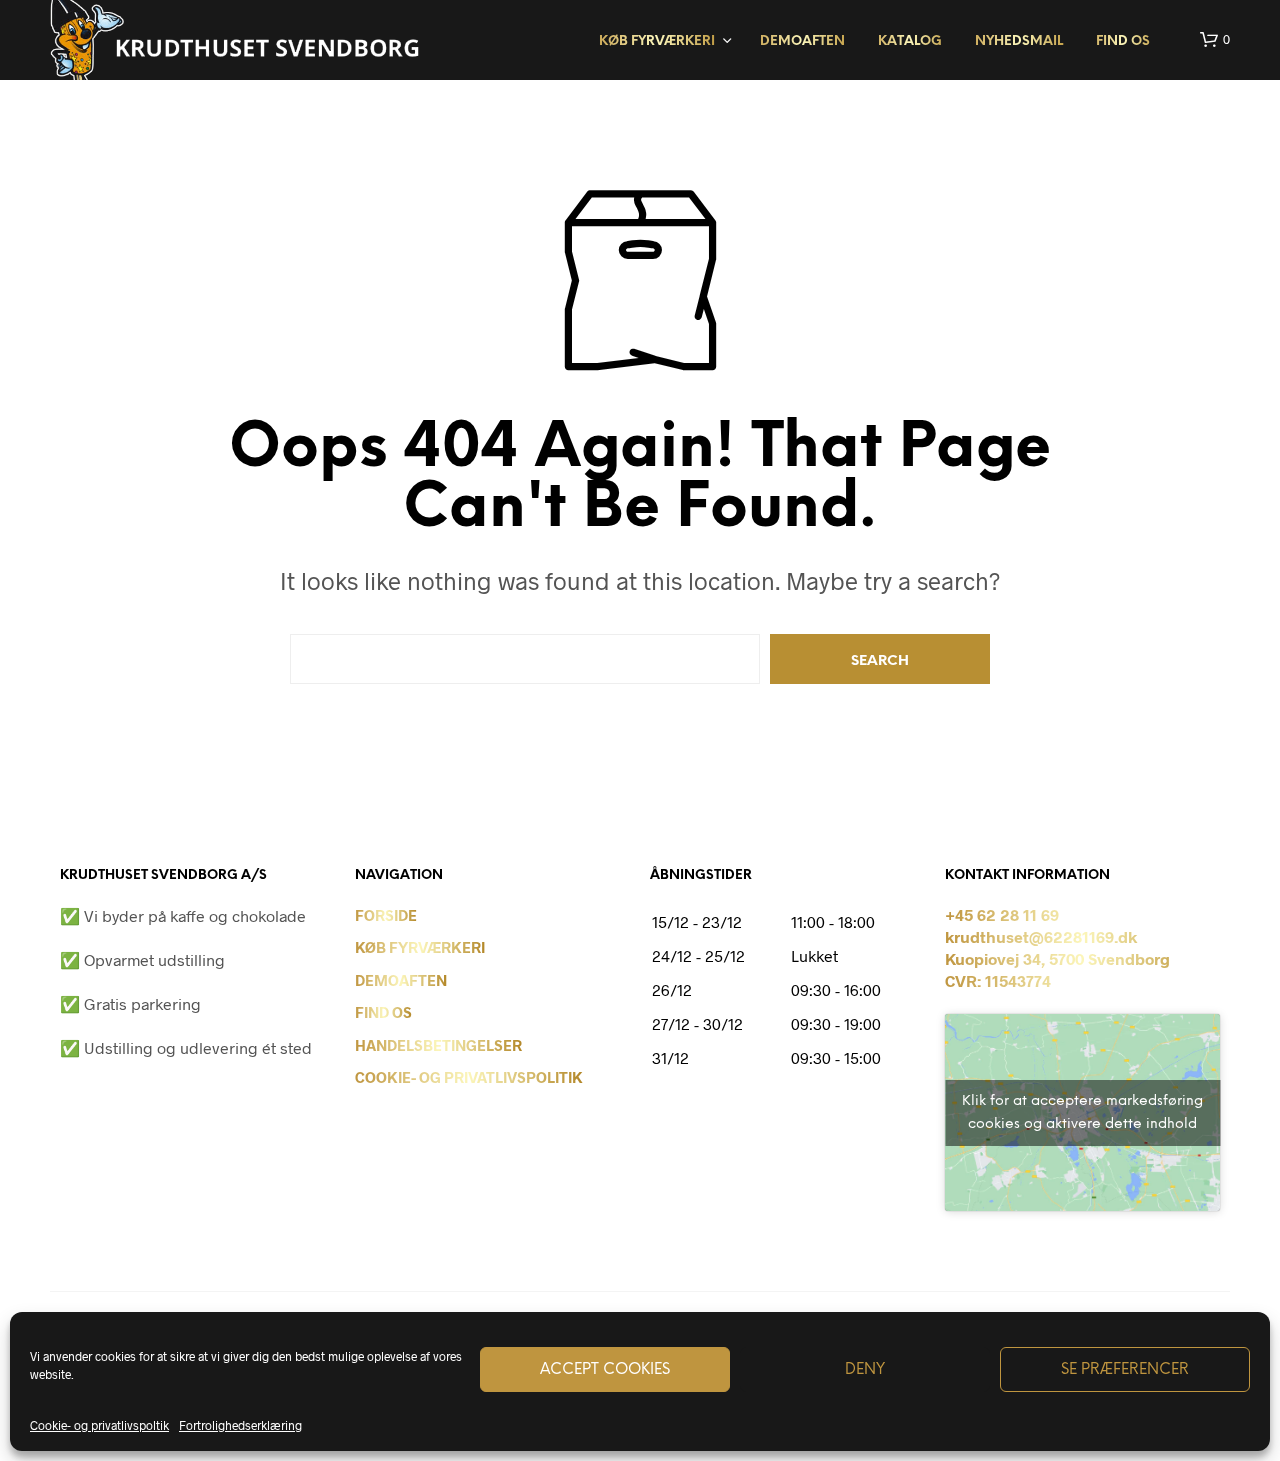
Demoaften (802, 41)
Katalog (910, 41)
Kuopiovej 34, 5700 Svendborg (1057, 958)
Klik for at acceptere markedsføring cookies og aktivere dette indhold (1082, 1113)
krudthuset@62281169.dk (1041, 936)
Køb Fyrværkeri (420, 947)
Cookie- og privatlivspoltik (99, 1425)
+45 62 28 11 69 (1002, 914)
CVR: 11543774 (998, 980)
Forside (386, 915)
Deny (865, 1370)
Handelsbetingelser (438, 1045)
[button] (1215, 40)
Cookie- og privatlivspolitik (469, 1077)
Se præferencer (1125, 1370)
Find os (1123, 41)
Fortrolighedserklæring (240, 1425)
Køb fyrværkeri (657, 41)
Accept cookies (605, 1370)
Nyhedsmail (1019, 41)
